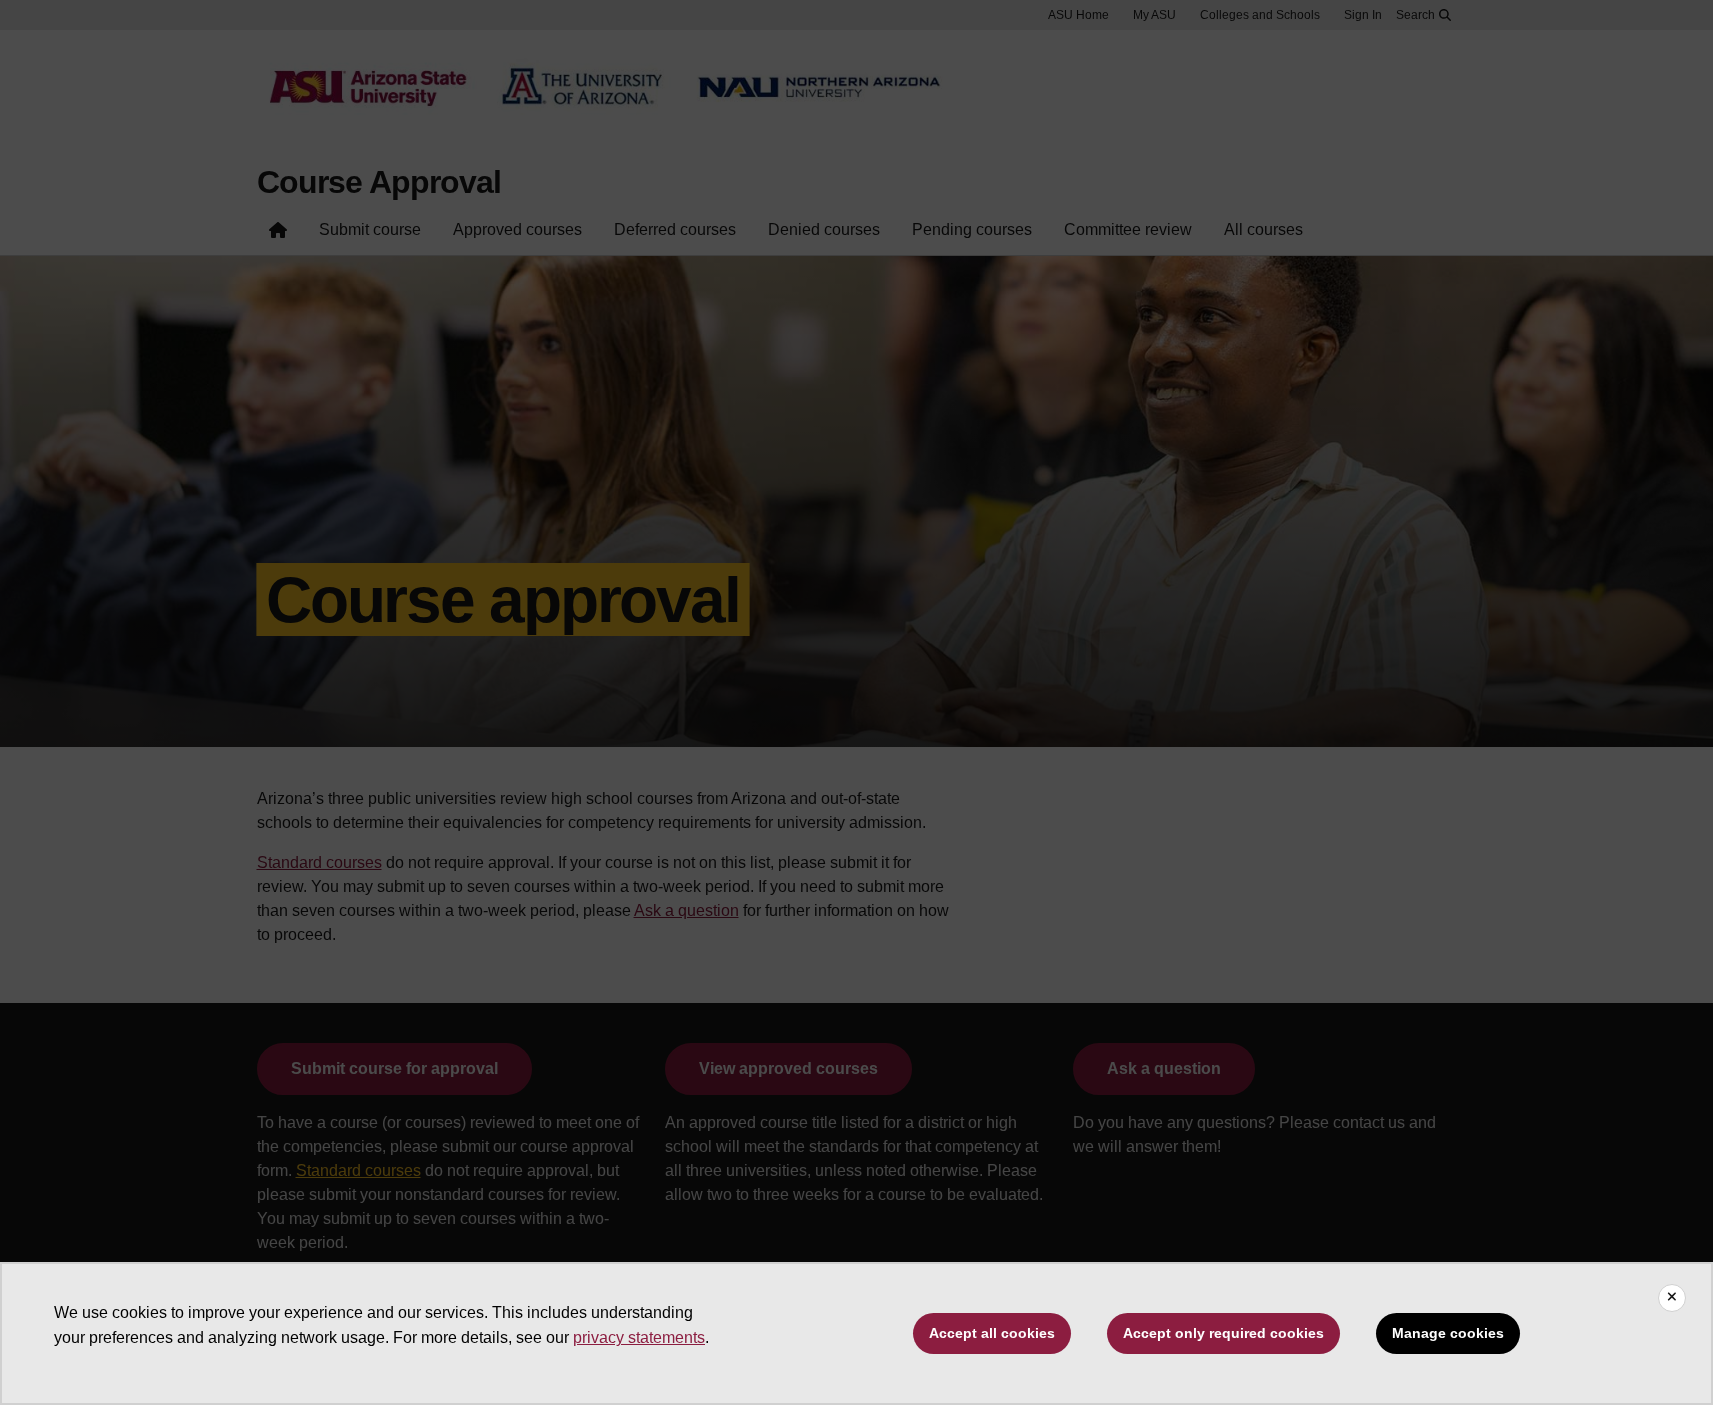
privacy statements (639, 1337)
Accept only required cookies (1223, 1333)
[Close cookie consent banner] (1672, 1298)
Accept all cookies (992, 1333)
